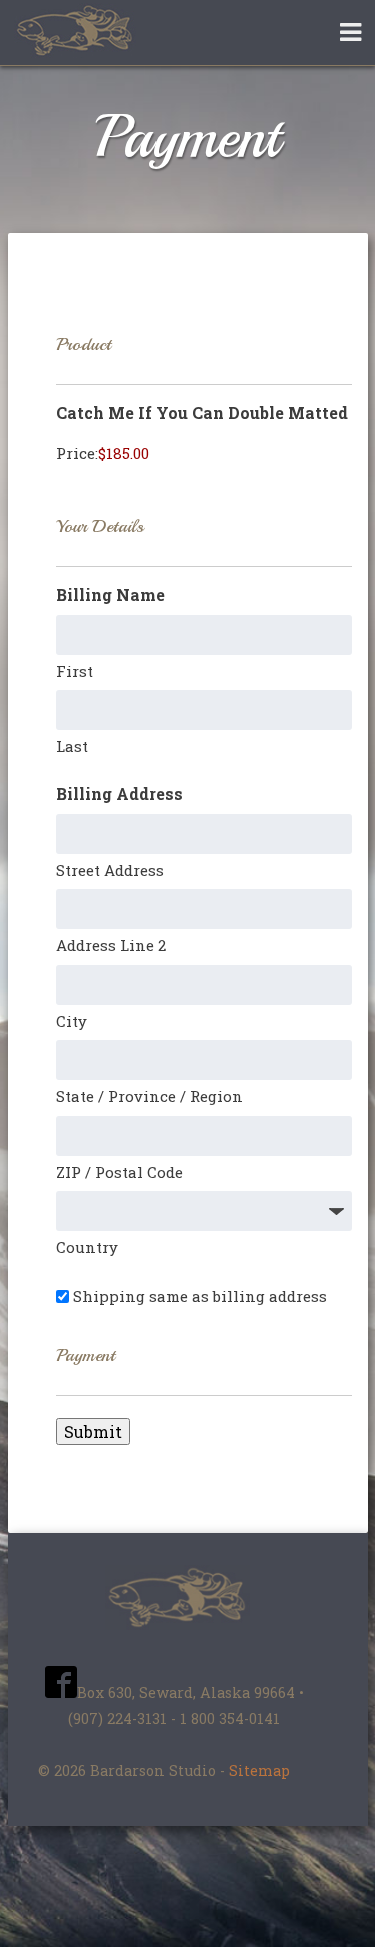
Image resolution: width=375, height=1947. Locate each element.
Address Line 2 (111, 945)
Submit (93, 1431)
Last (72, 746)
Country (87, 1247)
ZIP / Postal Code (119, 1172)
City (71, 1021)
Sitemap (259, 1770)
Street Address (110, 870)
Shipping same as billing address (200, 1296)
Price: (77, 453)
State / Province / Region (149, 1096)
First (74, 671)
